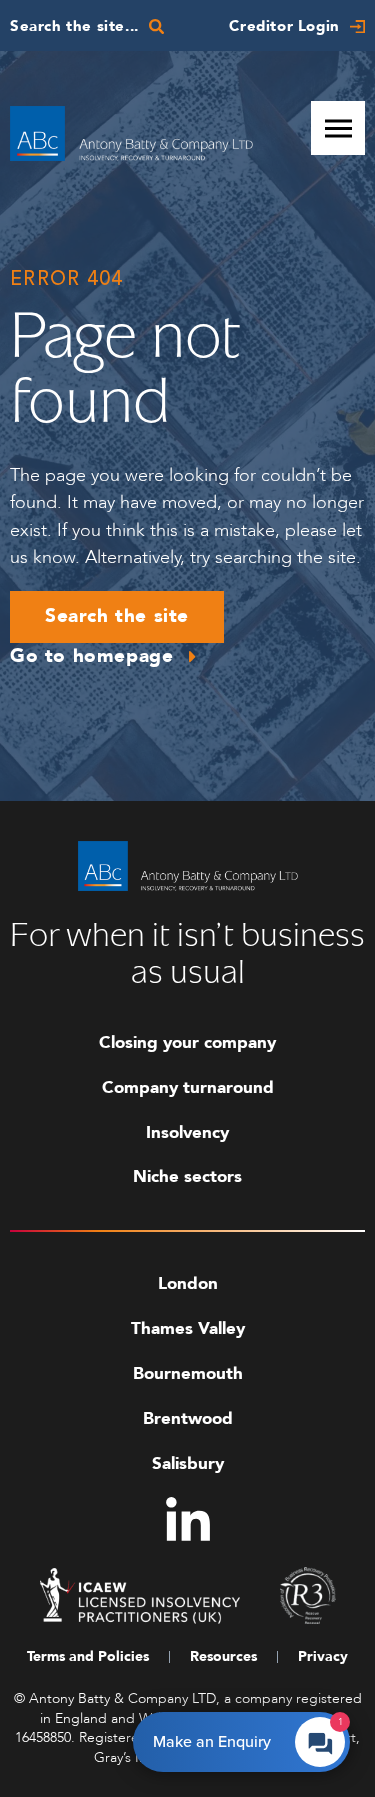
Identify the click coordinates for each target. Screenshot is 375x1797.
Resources (223, 1656)
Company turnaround (188, 1087)
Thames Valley (188, 1328)
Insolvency (187, 1132)
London (188, 1283)
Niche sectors (187, 1176)
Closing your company (187, 1042)
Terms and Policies (88, 1656)
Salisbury (188, 1463)
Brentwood (188, 1418)
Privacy (323, 1656)
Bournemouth (188, 1373)
